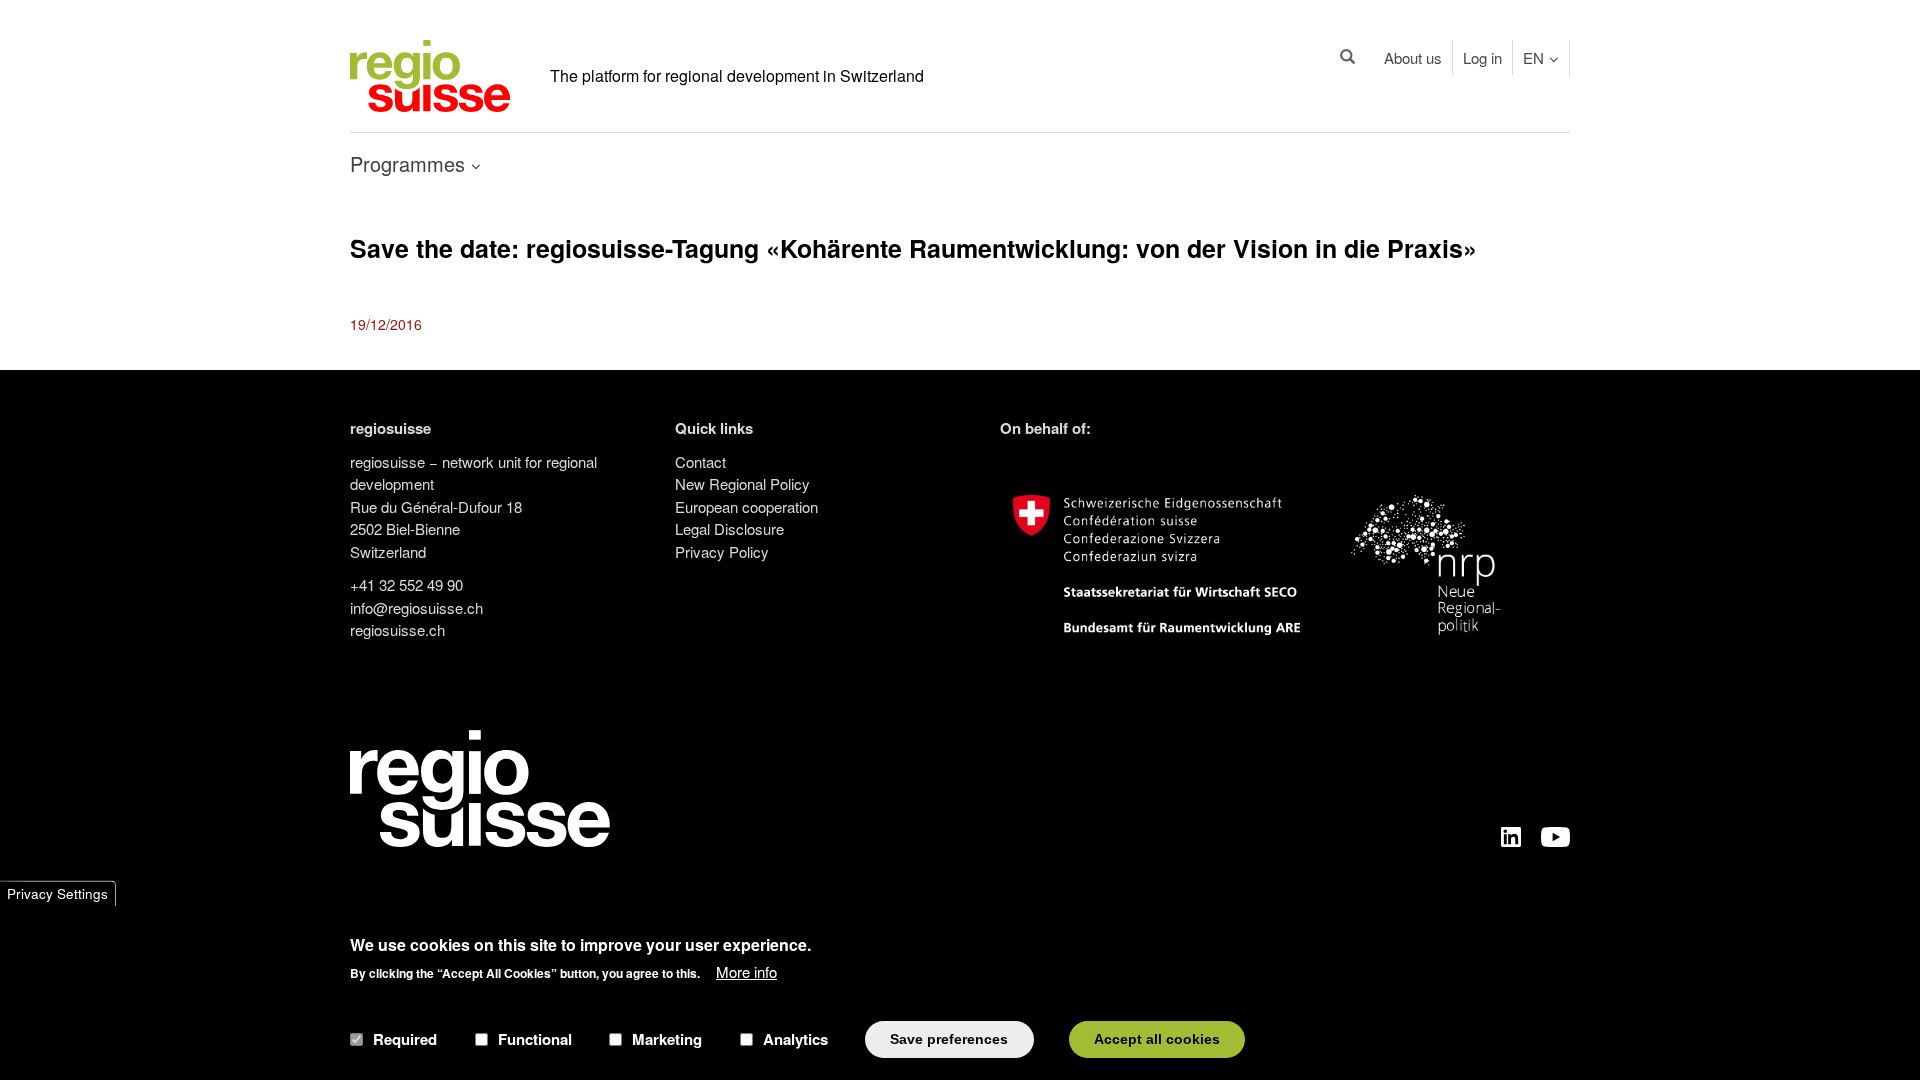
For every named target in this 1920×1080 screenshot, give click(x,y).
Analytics (795, 1039)
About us (1413, 57)
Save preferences (949, 1038)
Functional (535, 1039)
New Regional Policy (742, 483)
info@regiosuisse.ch (416, 607)
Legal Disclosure (729, 528)
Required (405, 1039)
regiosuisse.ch (397, 629)
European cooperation (746, 506)
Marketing (667, 1039)
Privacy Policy (722, 551)
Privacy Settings (57, 893)
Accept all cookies (1157, 1038)
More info (746, 970)
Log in (1482, 57)
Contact (700, 461)
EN (1533, 57)
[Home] (430, 73)
